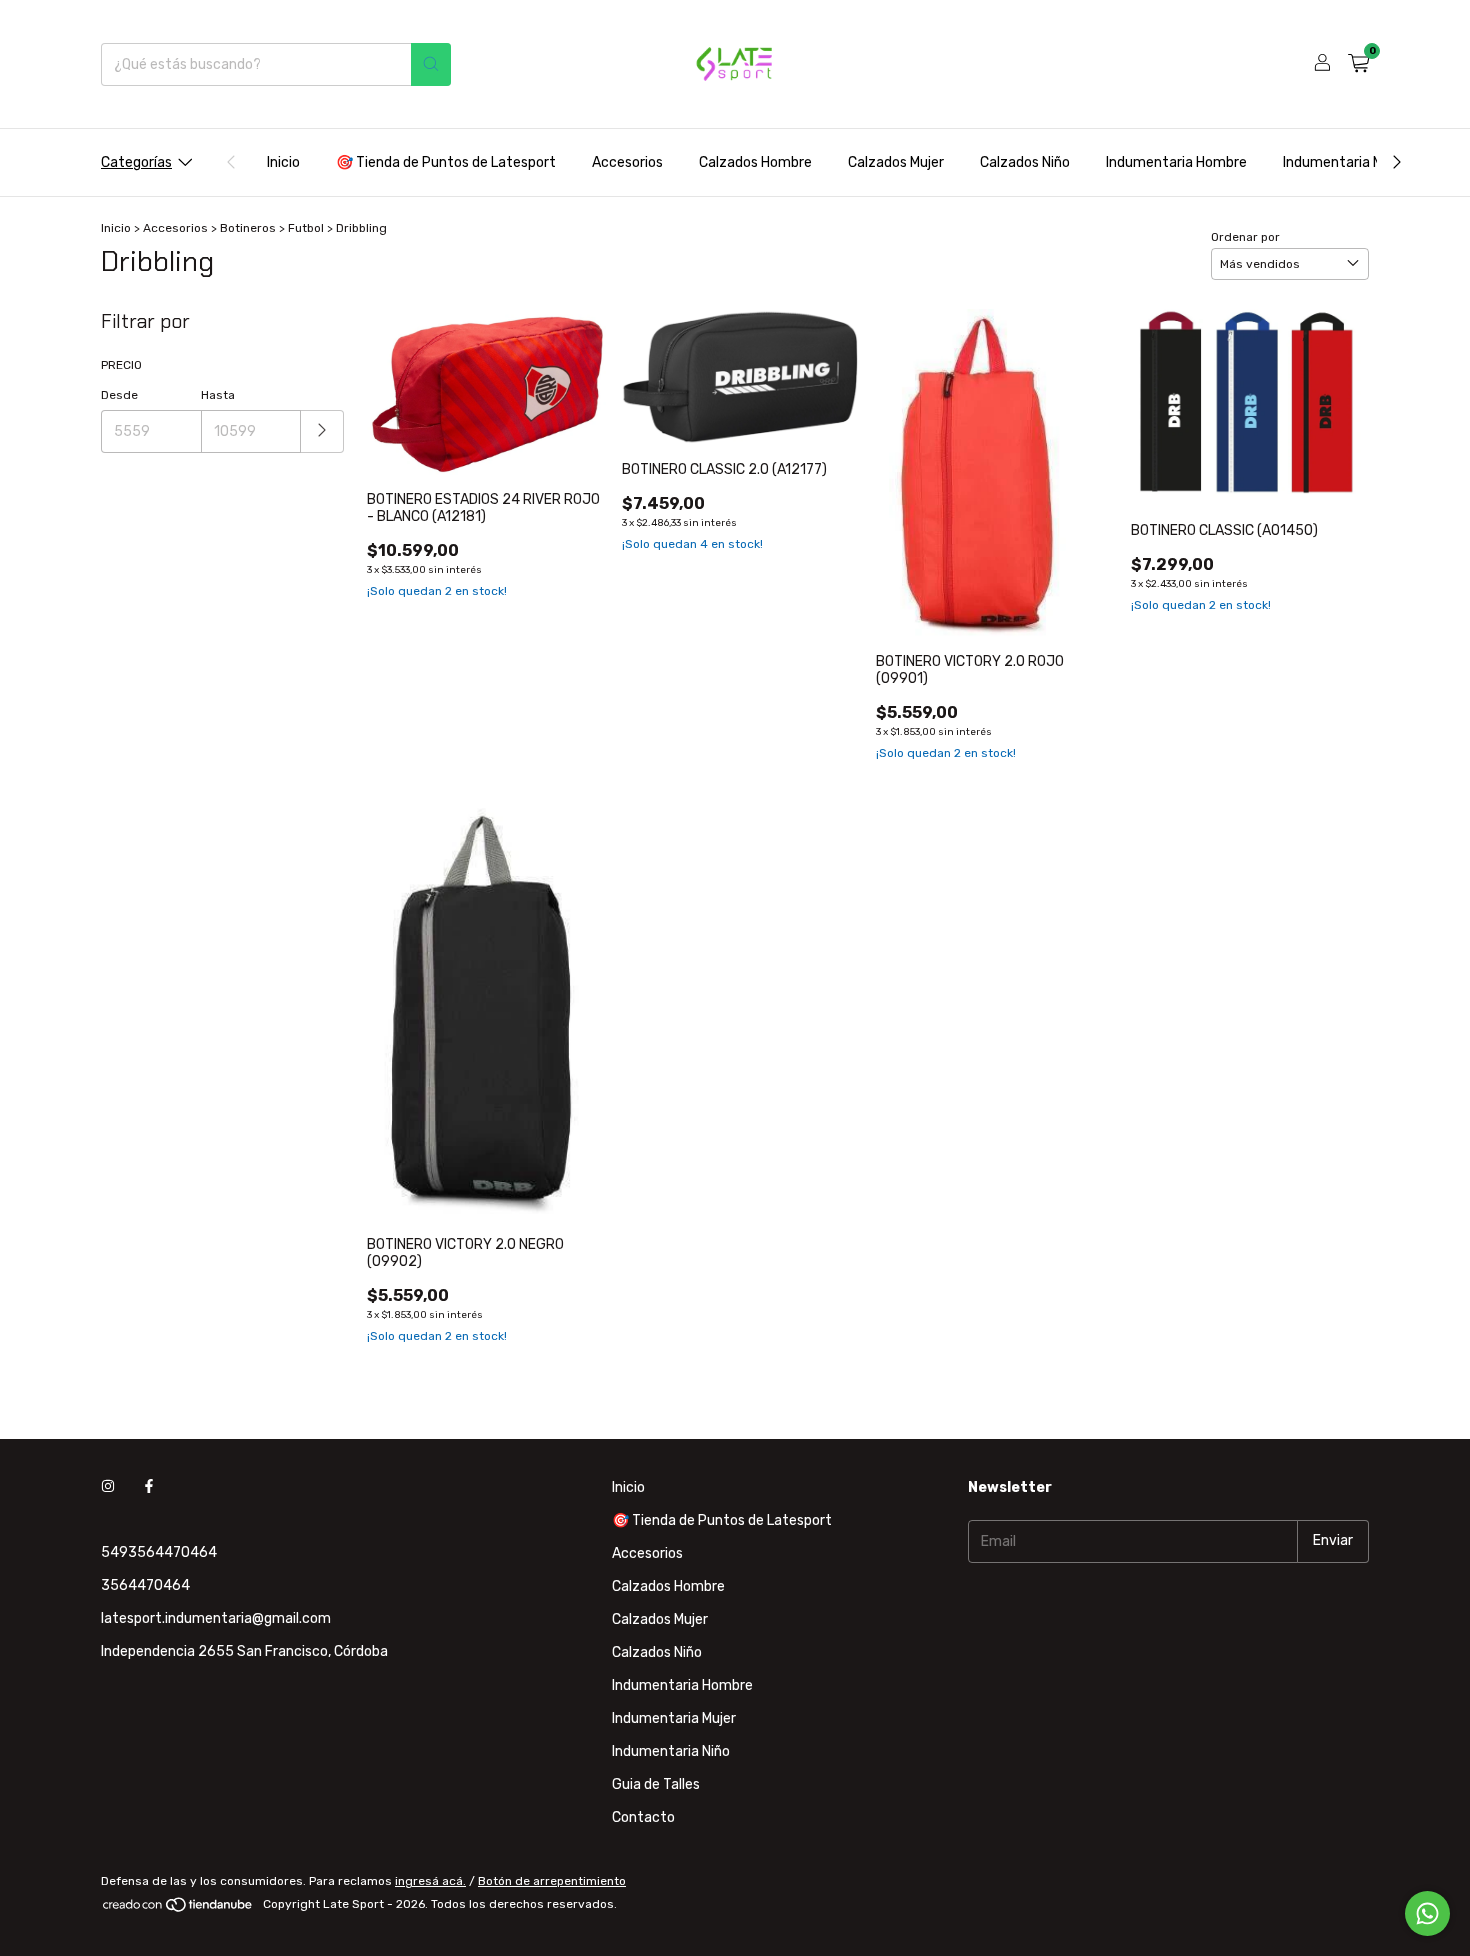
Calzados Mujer (896, 162)
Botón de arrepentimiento (552, 1881)
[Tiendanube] (178, 1909)
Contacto (643, 1817)
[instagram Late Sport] (108, 1487)
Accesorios (627, 162)
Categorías (136, 162)
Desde (119, 395)
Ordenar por (1245, 237)
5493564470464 (159, 1552)
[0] (1358, 64)
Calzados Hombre (755, 162)
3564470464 (145, 1585)
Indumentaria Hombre (1176, 162)
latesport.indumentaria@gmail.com (216, 1618)
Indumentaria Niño (671, 1751)
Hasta (218, 395)
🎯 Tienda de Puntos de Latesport (446, 162)
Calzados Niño (1025, 162)
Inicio (283, 162)
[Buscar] (431, 64)
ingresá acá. (430, 1881)
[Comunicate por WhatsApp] (1427, 1913)
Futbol (306, 228)
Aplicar (322, 431)
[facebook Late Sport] (149, 1487)
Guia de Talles (656, 1784)
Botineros (248, 228)
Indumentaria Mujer (1345, 162)
